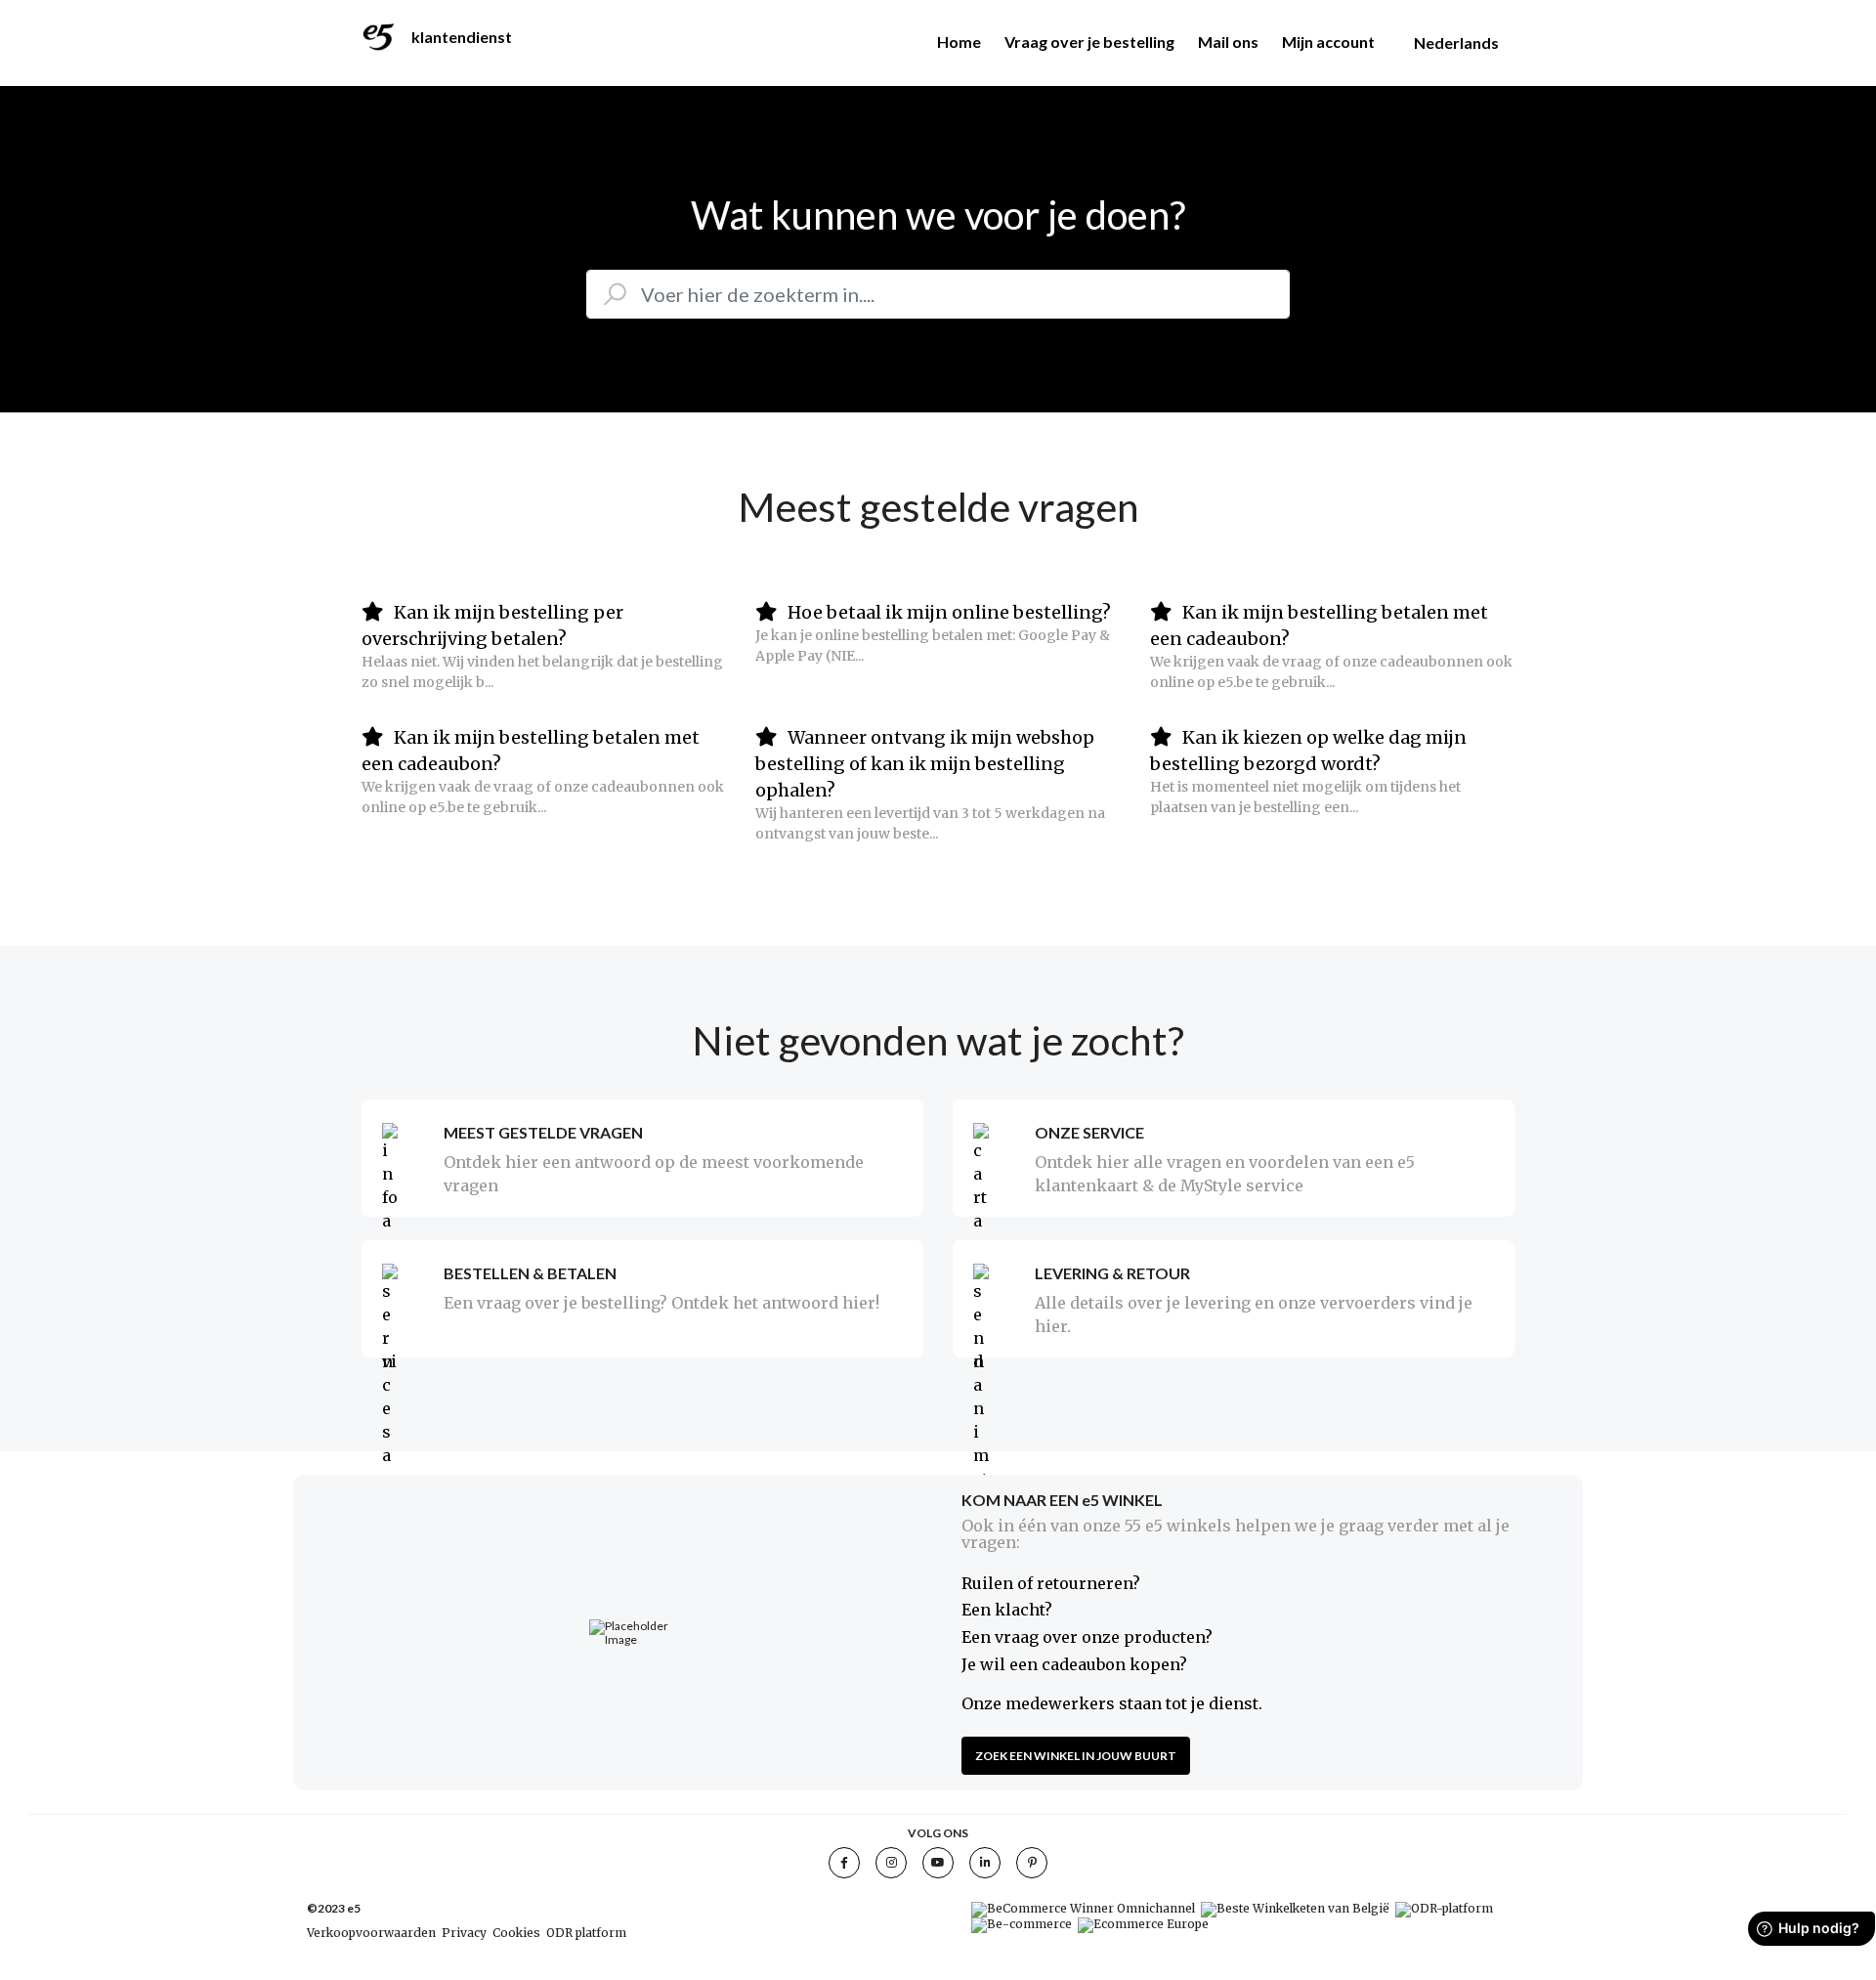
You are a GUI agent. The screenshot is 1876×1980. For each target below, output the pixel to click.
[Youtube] (938, 1863)
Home (959, 42)
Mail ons (1228, 42)
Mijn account (1328, 42)
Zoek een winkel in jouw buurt (1076, 1756)
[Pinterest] (1032, 1863)
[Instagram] (891, 1863)
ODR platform (586, 1933)
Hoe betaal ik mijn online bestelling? (947, 612)
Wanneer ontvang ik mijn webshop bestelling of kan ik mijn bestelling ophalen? (925, 764)
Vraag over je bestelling (1089, 42)
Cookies (516, 1933)
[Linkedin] (985, 1863)
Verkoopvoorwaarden (371, 1933)
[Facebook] (844, 1863)
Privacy (464, 1933)
